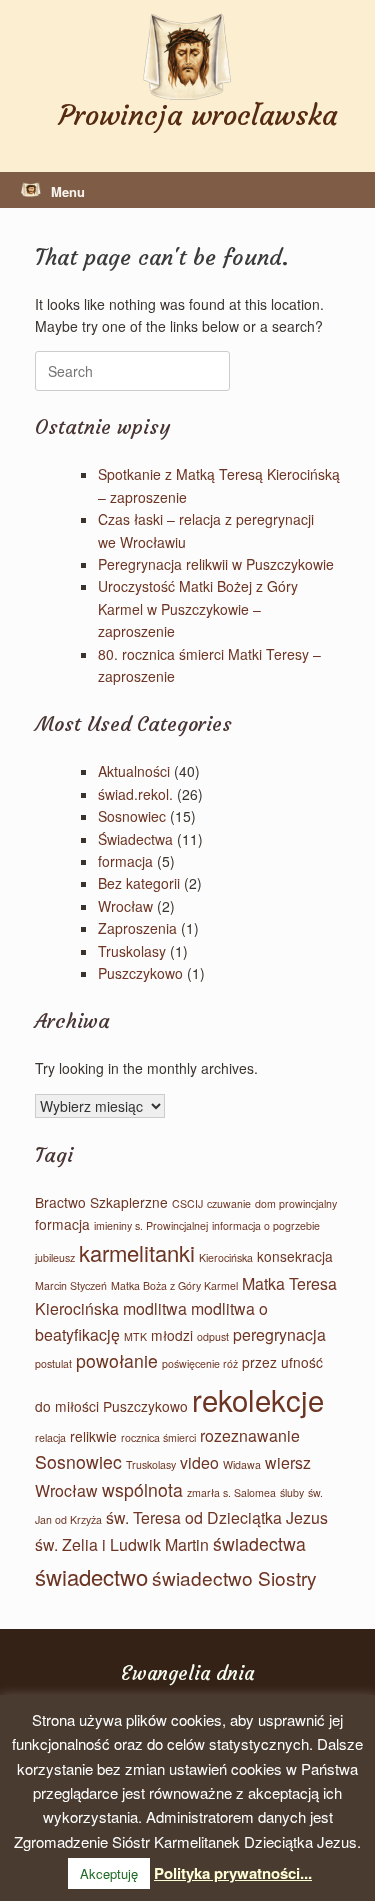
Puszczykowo (140, 973)
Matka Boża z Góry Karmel (174, 1285)
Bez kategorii (139, 883)
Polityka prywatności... (233, 1873)
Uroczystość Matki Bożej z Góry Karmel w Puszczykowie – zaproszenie (198, 608)
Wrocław (125, 906)
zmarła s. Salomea (231, 1492)
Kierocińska (226, 1257)
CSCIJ (187, 1203)
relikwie (93, 1436)
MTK (135, 1336)
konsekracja (295, 1256)
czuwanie (229, 1203)
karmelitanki (137, 1252)
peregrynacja (279, 1334)
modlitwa (155, 1308)
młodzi (172, 1335)
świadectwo (91, 1576)
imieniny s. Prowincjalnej (151, 1225)
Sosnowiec (132, 816)
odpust (213, 1336)
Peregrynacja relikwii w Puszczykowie (216, 564)
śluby (292, 1492)
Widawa (242, 1464)
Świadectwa (135, 839)
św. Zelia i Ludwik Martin (122, 1544)
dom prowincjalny (296, 1203)
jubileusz (55, 1257)
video (199, 1462)
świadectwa (259, 1543)
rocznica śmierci (158, 1437)
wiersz (288, 1462)
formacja (125, 861)
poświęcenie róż (200, 1363)
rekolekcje (258, 1399)
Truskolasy (132, 951)
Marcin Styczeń (71, 1285)
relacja (50, 1437)
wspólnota (142, 1489)
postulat (53, 1363)
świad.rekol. (135, 794)
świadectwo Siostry (234, 1577)
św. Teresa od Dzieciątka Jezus (217, 1517)
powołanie (117, 1360)
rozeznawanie (250, 1435)
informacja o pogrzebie (266, 1225)
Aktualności (134, 771)
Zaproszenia (137, 928)
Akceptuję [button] (109, 1873)
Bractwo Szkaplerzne (101, 1202)
